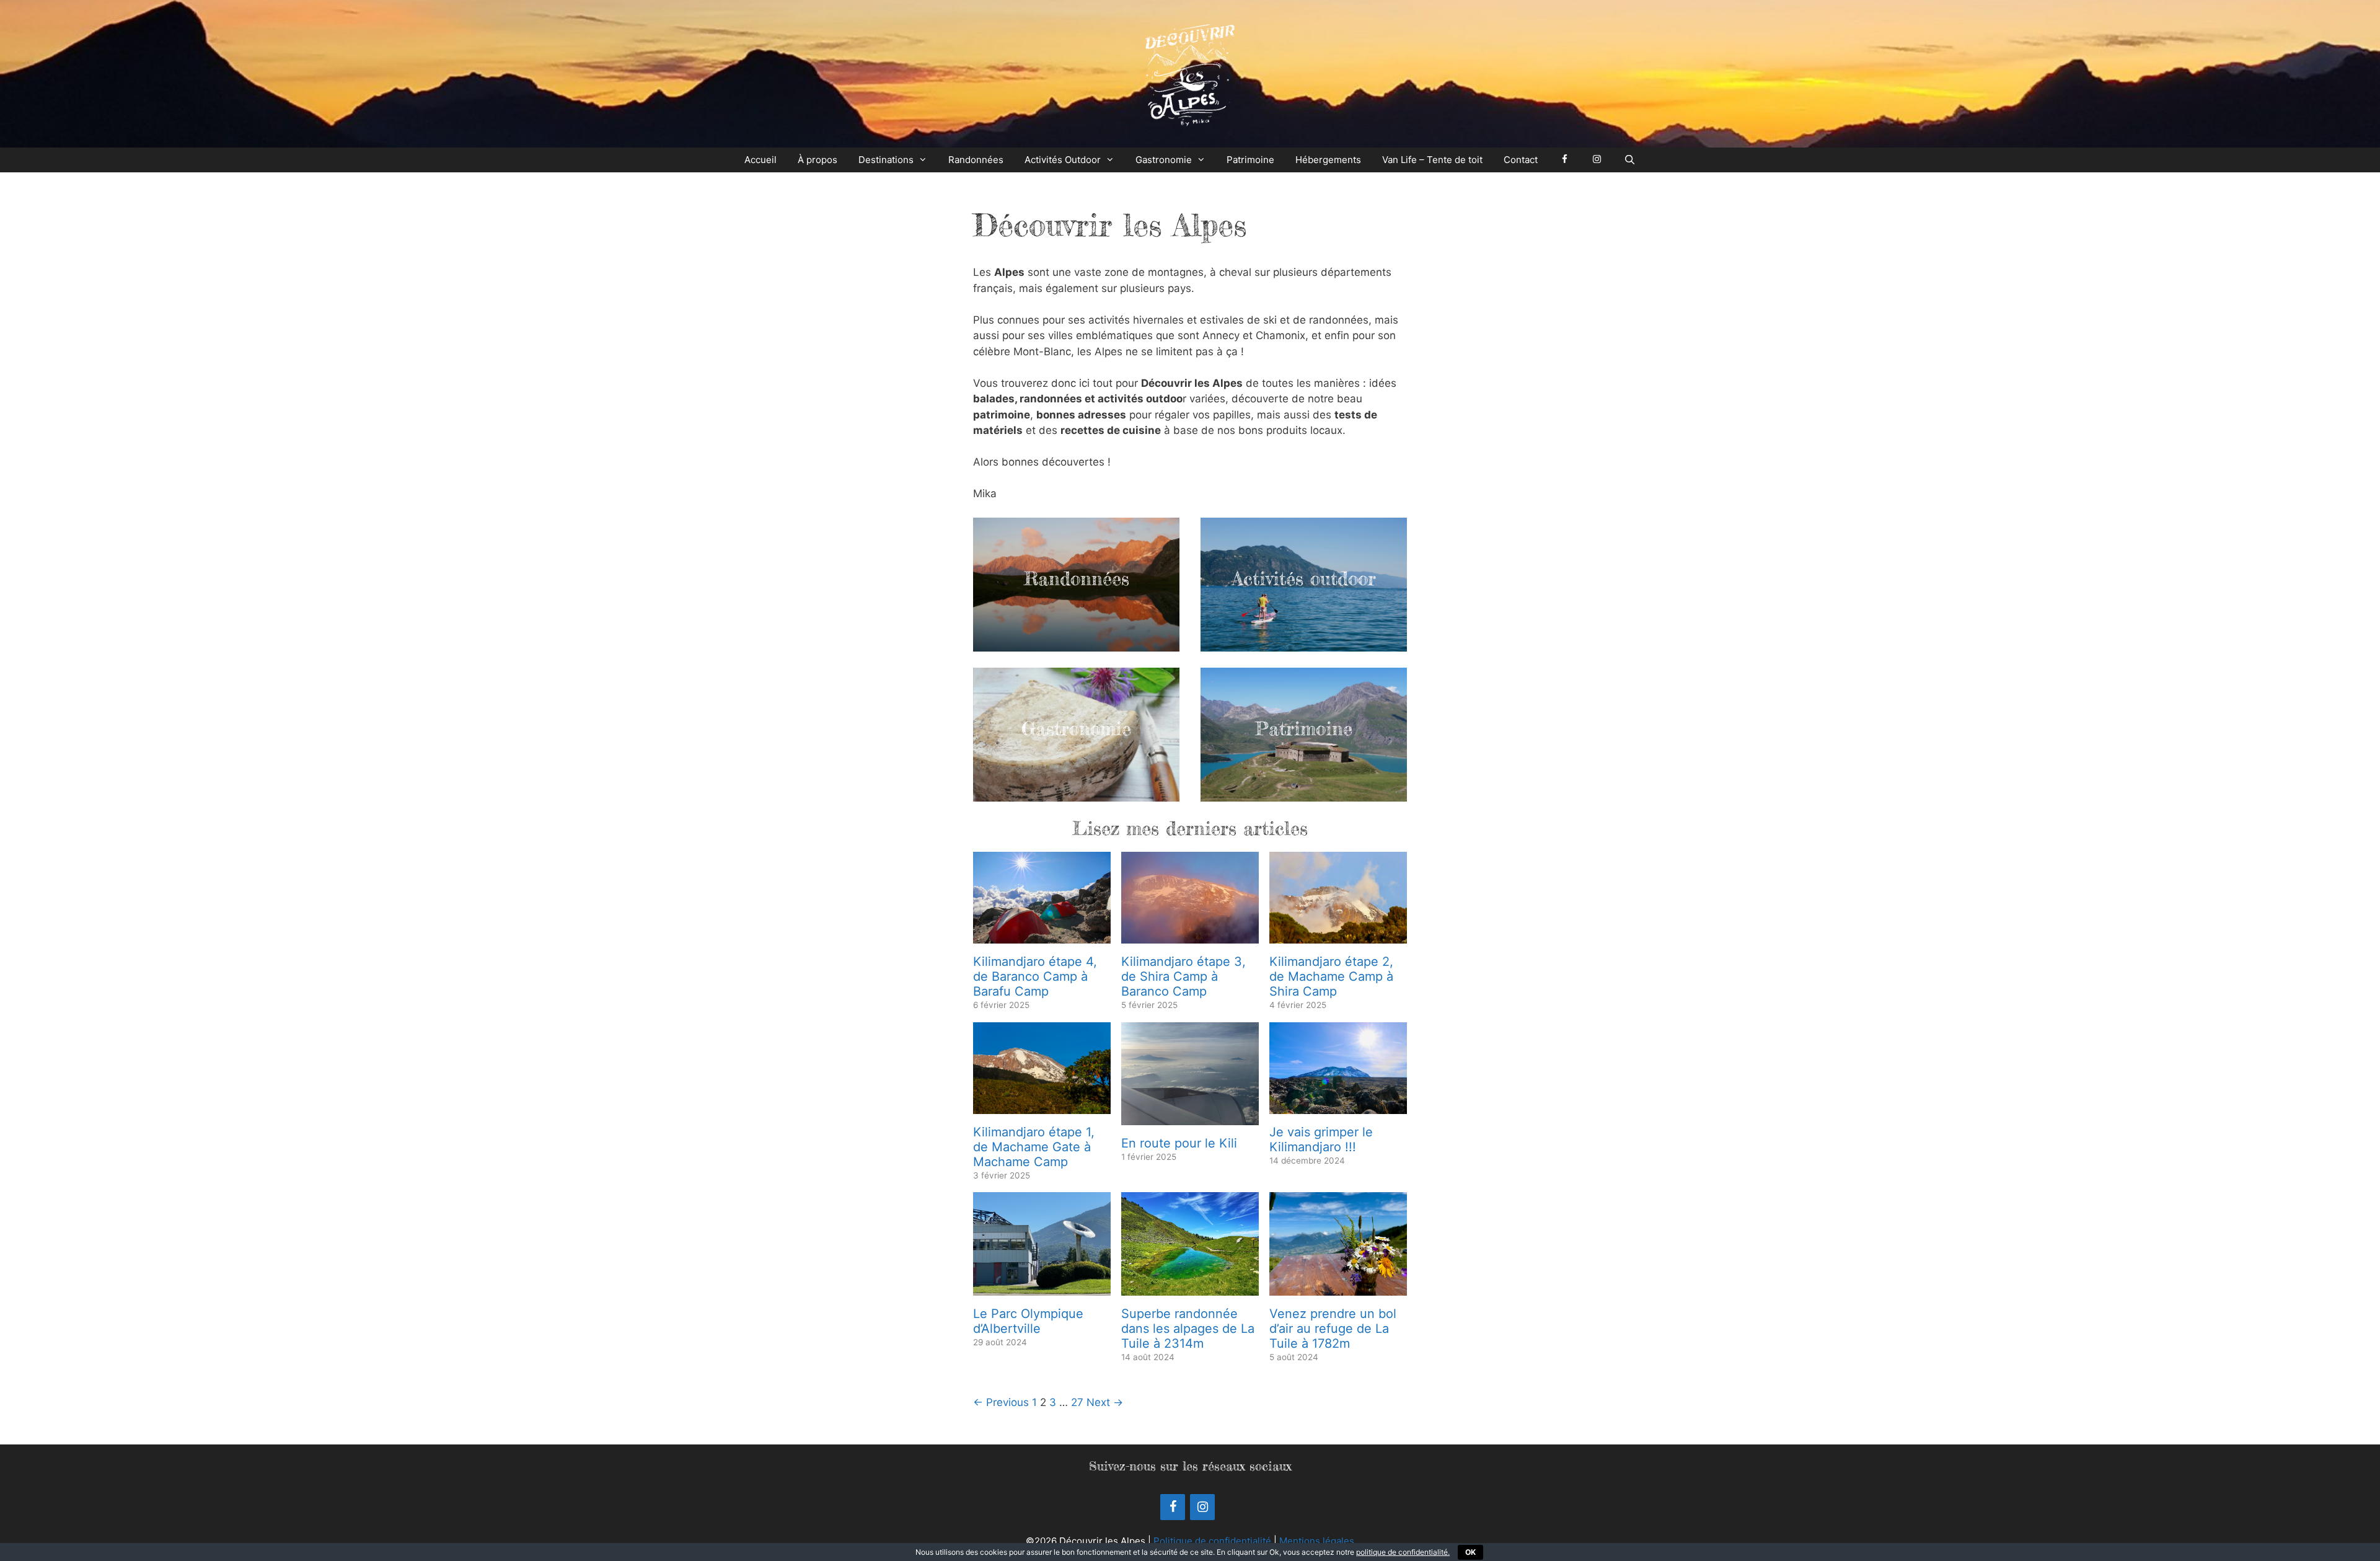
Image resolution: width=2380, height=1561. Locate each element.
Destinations (886, 160)
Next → (1105, 1402)
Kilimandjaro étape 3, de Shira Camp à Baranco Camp (1183, 976)
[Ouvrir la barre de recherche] (1629, 160)
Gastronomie (1164, 160)
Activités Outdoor (1063, 160)
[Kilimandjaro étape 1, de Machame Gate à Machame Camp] (1042, 1105)
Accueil (760, 160)
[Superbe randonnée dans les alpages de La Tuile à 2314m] (1190, 1287)
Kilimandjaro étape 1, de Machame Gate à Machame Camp (1034, 1147)
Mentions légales (1317, 1541)
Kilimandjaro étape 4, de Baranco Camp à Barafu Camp (1035, 976)
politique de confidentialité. (1403, 1552)
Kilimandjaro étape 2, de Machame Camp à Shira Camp (1331, 976)
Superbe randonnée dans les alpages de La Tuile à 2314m (1188, 1329)
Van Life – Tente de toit (1432, 160)
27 (1077, 1402)
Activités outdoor (1304, 578)
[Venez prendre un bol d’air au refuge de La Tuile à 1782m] (1338, 1287)
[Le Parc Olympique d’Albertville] (1042, 1287)
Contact (1521, 160)
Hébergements (1328, 160)
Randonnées (976, 160)
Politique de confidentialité (1212, 1541)
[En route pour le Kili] (1190, 1117)
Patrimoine (1250, 160)
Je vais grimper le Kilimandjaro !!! (1321, 1139)
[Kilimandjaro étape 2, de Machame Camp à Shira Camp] (1338, 935)
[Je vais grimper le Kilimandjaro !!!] (1338, 1105)
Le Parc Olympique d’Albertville (1028, 1321)
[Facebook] (1173, 1507)
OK (1470, 1552)
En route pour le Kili (1179, 1143)
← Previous (1001, 1402)
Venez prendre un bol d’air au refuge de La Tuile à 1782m (1333, 1329)
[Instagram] (1202, 1507)
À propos (818, 160)
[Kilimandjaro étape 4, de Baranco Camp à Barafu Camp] (1042, 935)
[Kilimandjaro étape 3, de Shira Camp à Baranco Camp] (1190, 935)
